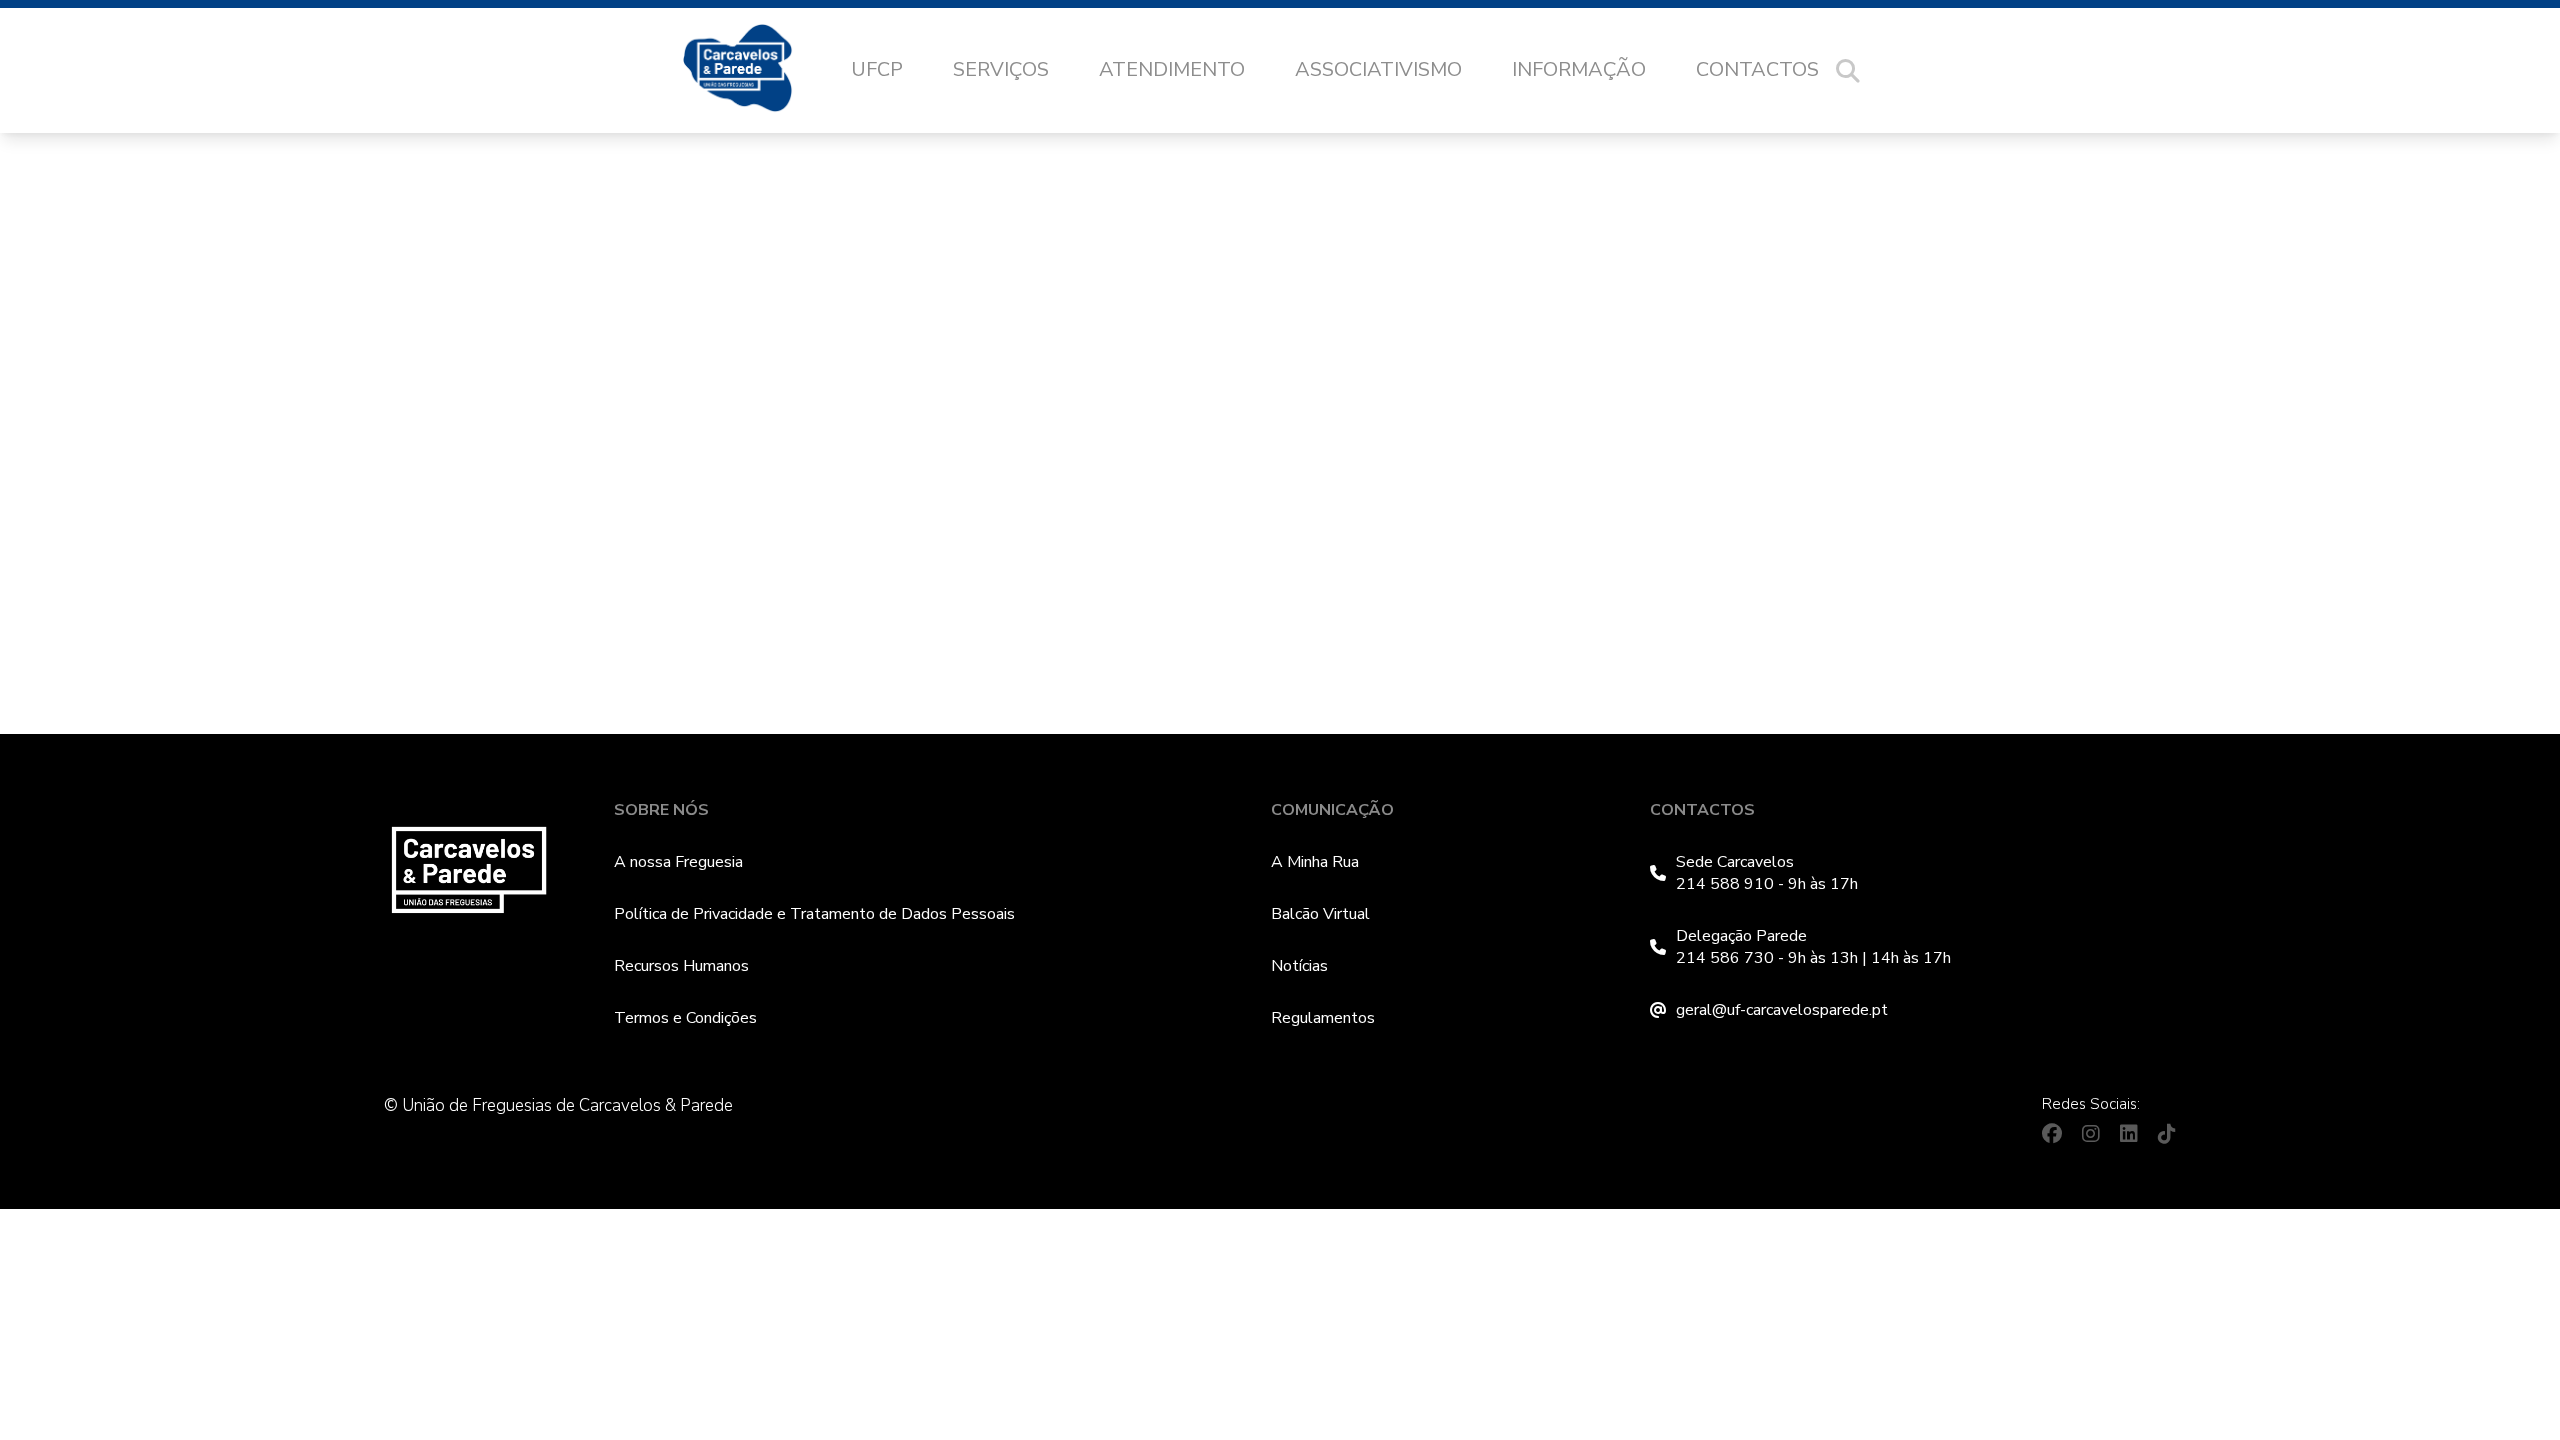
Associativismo (1378, 69)
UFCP (877, 69)
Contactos (1757, 69)
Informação (1579, 69)
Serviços (1001, 69)
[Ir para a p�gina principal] (757, 71)
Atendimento (1172, 69)
